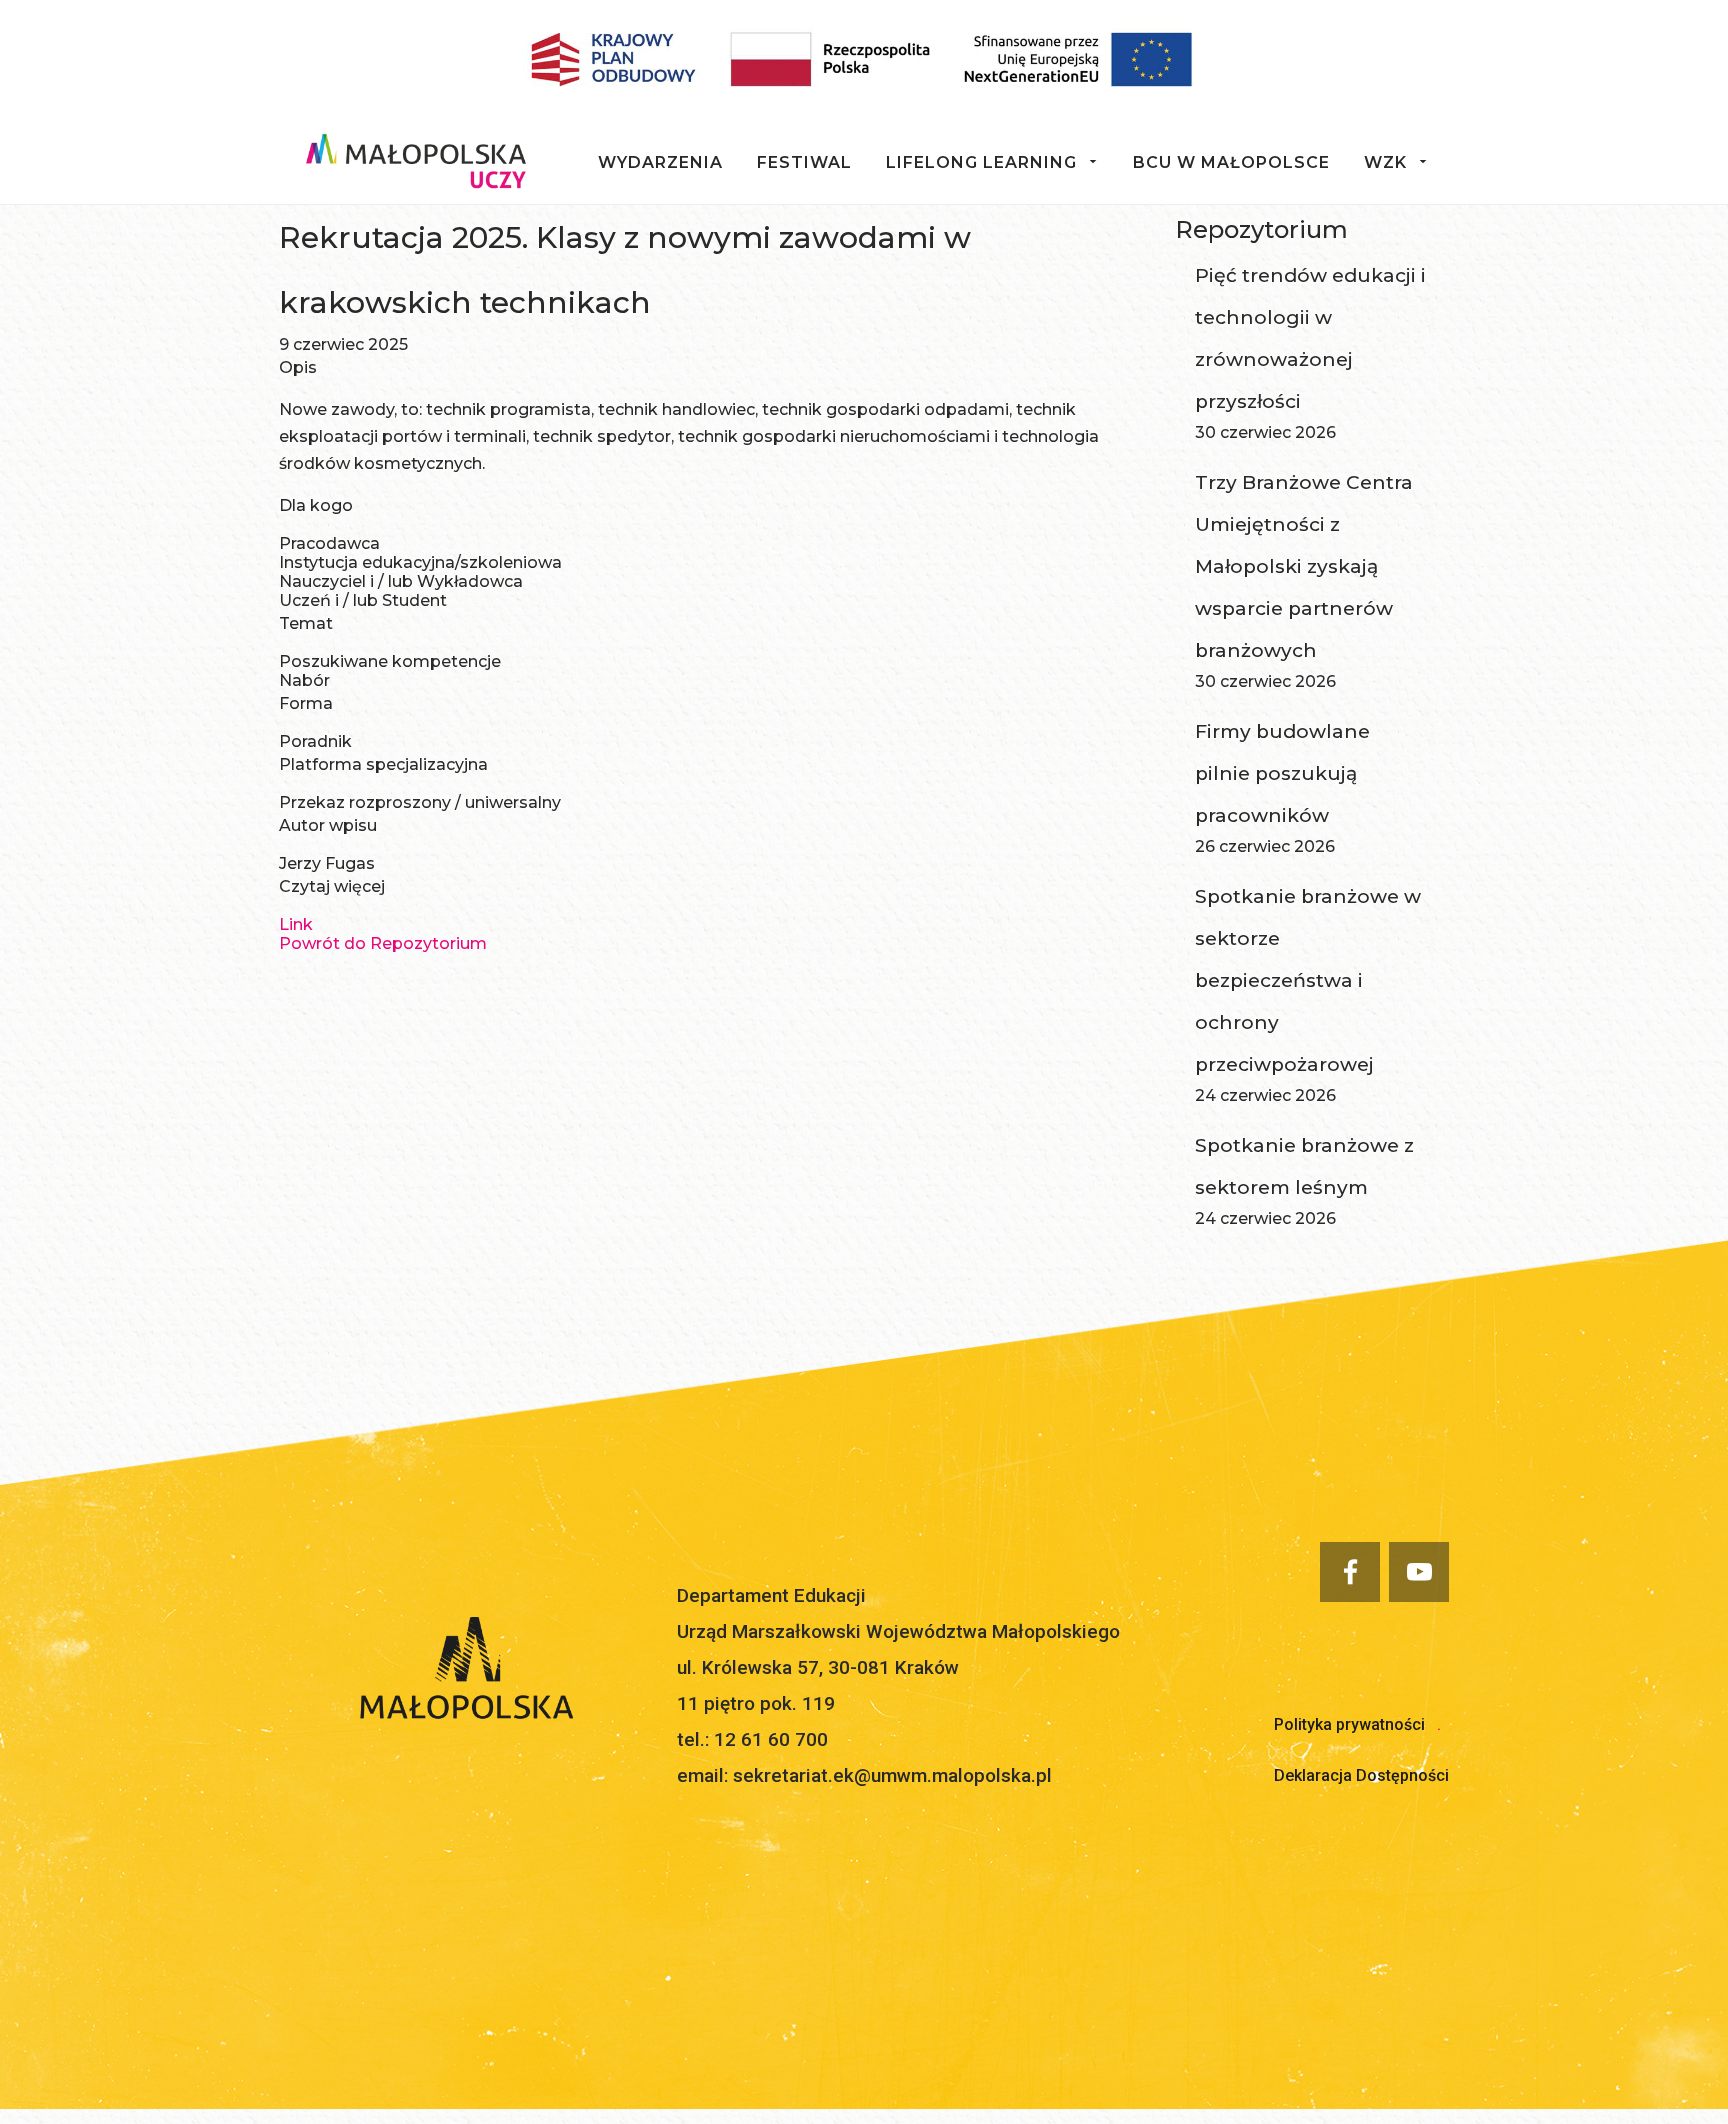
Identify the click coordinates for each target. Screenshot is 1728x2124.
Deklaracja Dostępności (1361, 1775)
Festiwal (804, 162)
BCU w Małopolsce (1231, 162)
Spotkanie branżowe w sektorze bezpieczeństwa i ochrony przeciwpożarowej (1308, 980)
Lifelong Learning (981, 162)
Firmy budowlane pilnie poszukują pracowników (1282, 773)
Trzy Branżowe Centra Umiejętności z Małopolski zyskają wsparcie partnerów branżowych (1304, 566)
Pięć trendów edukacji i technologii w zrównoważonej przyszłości (1310, 338)
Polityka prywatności (1349, 1724)
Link (296, 924)
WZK (1385, 162)
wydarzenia (660, 162)
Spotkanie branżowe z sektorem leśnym (1304, 1166)
